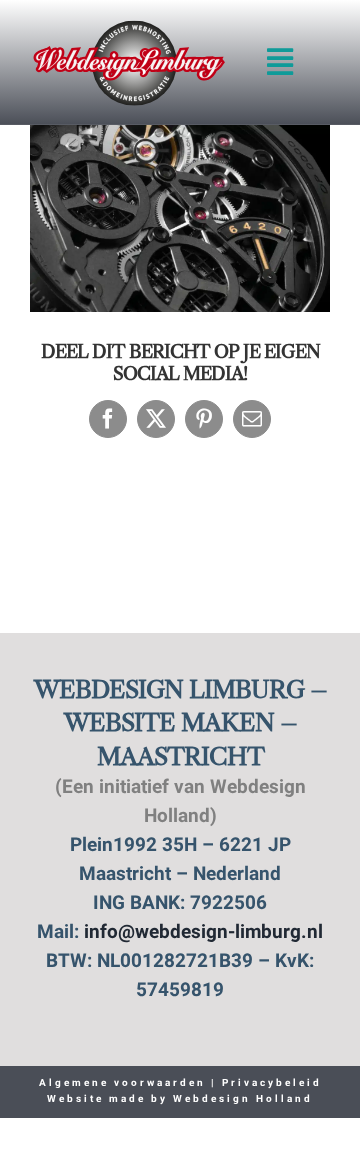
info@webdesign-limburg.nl (203, 933)
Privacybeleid (269, 1083)
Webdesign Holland (243, 1099)
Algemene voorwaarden (122, 1083)
